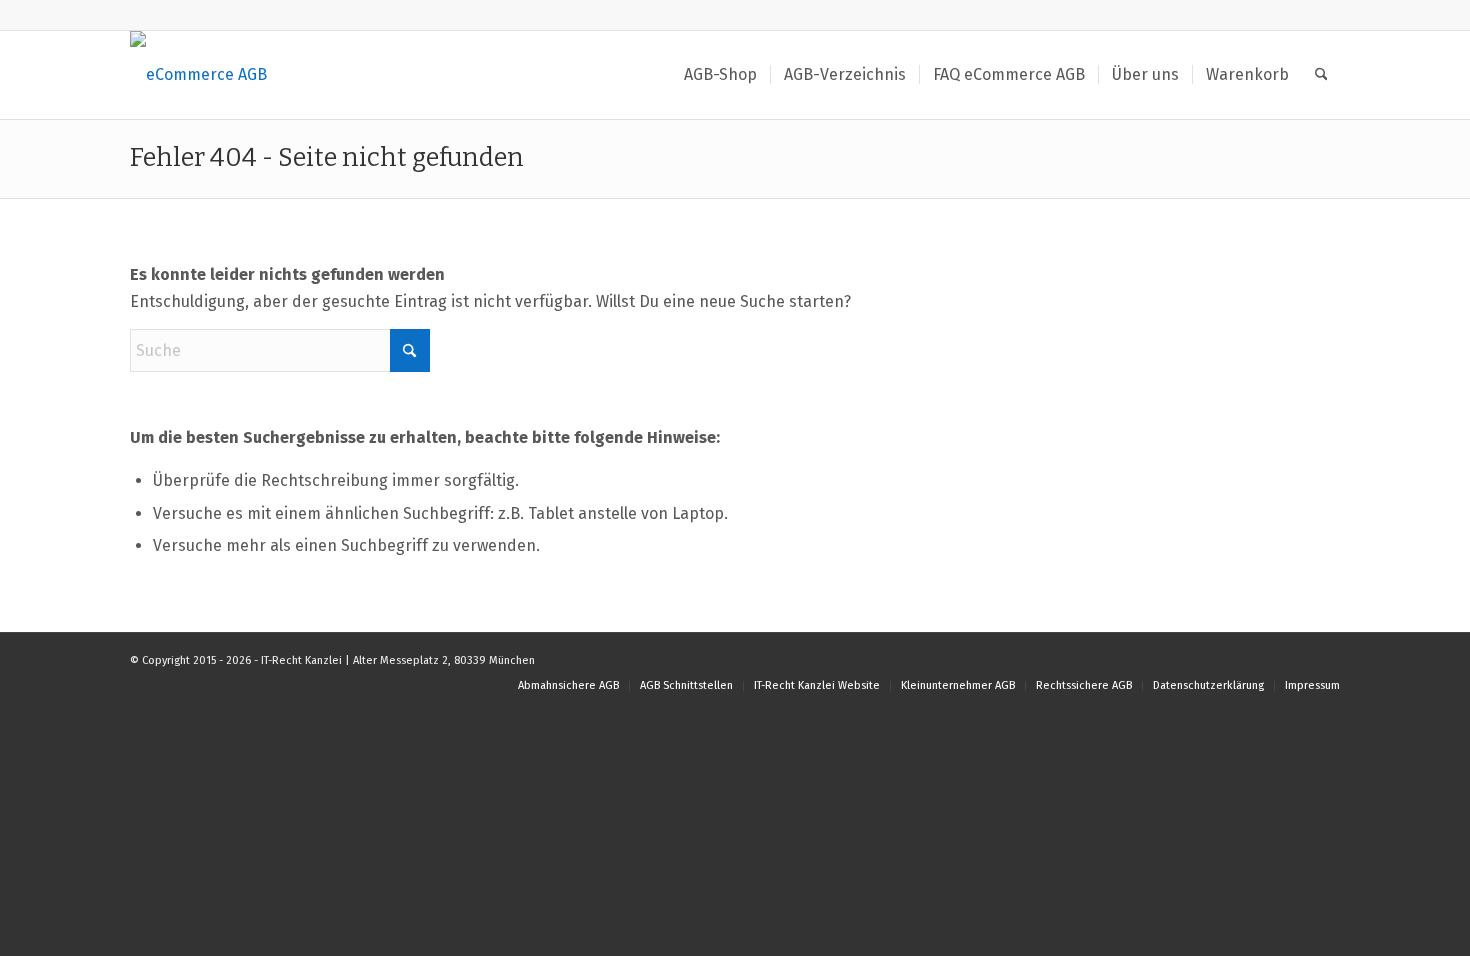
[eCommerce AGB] (198, 75)
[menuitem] (720, 75)
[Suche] (1321, 75)
